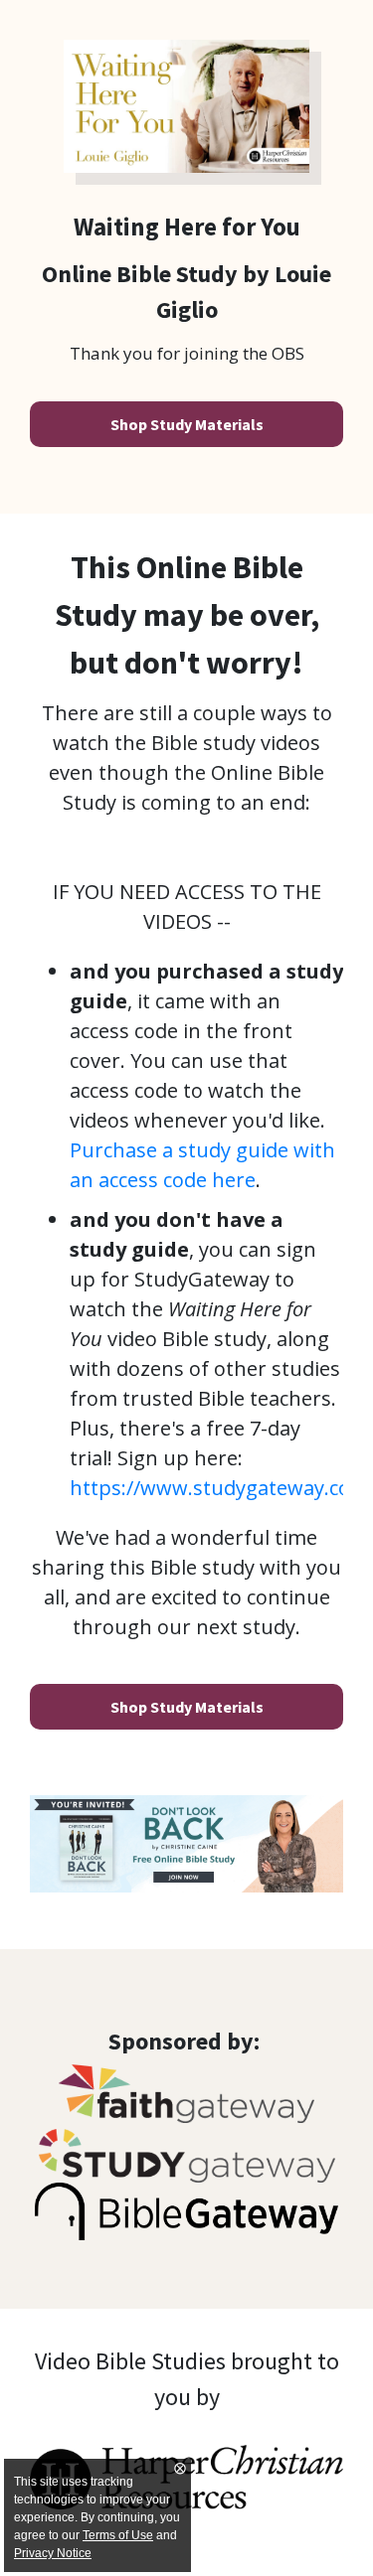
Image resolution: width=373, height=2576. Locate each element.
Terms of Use (118, 2535)
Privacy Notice (53, 2553)
